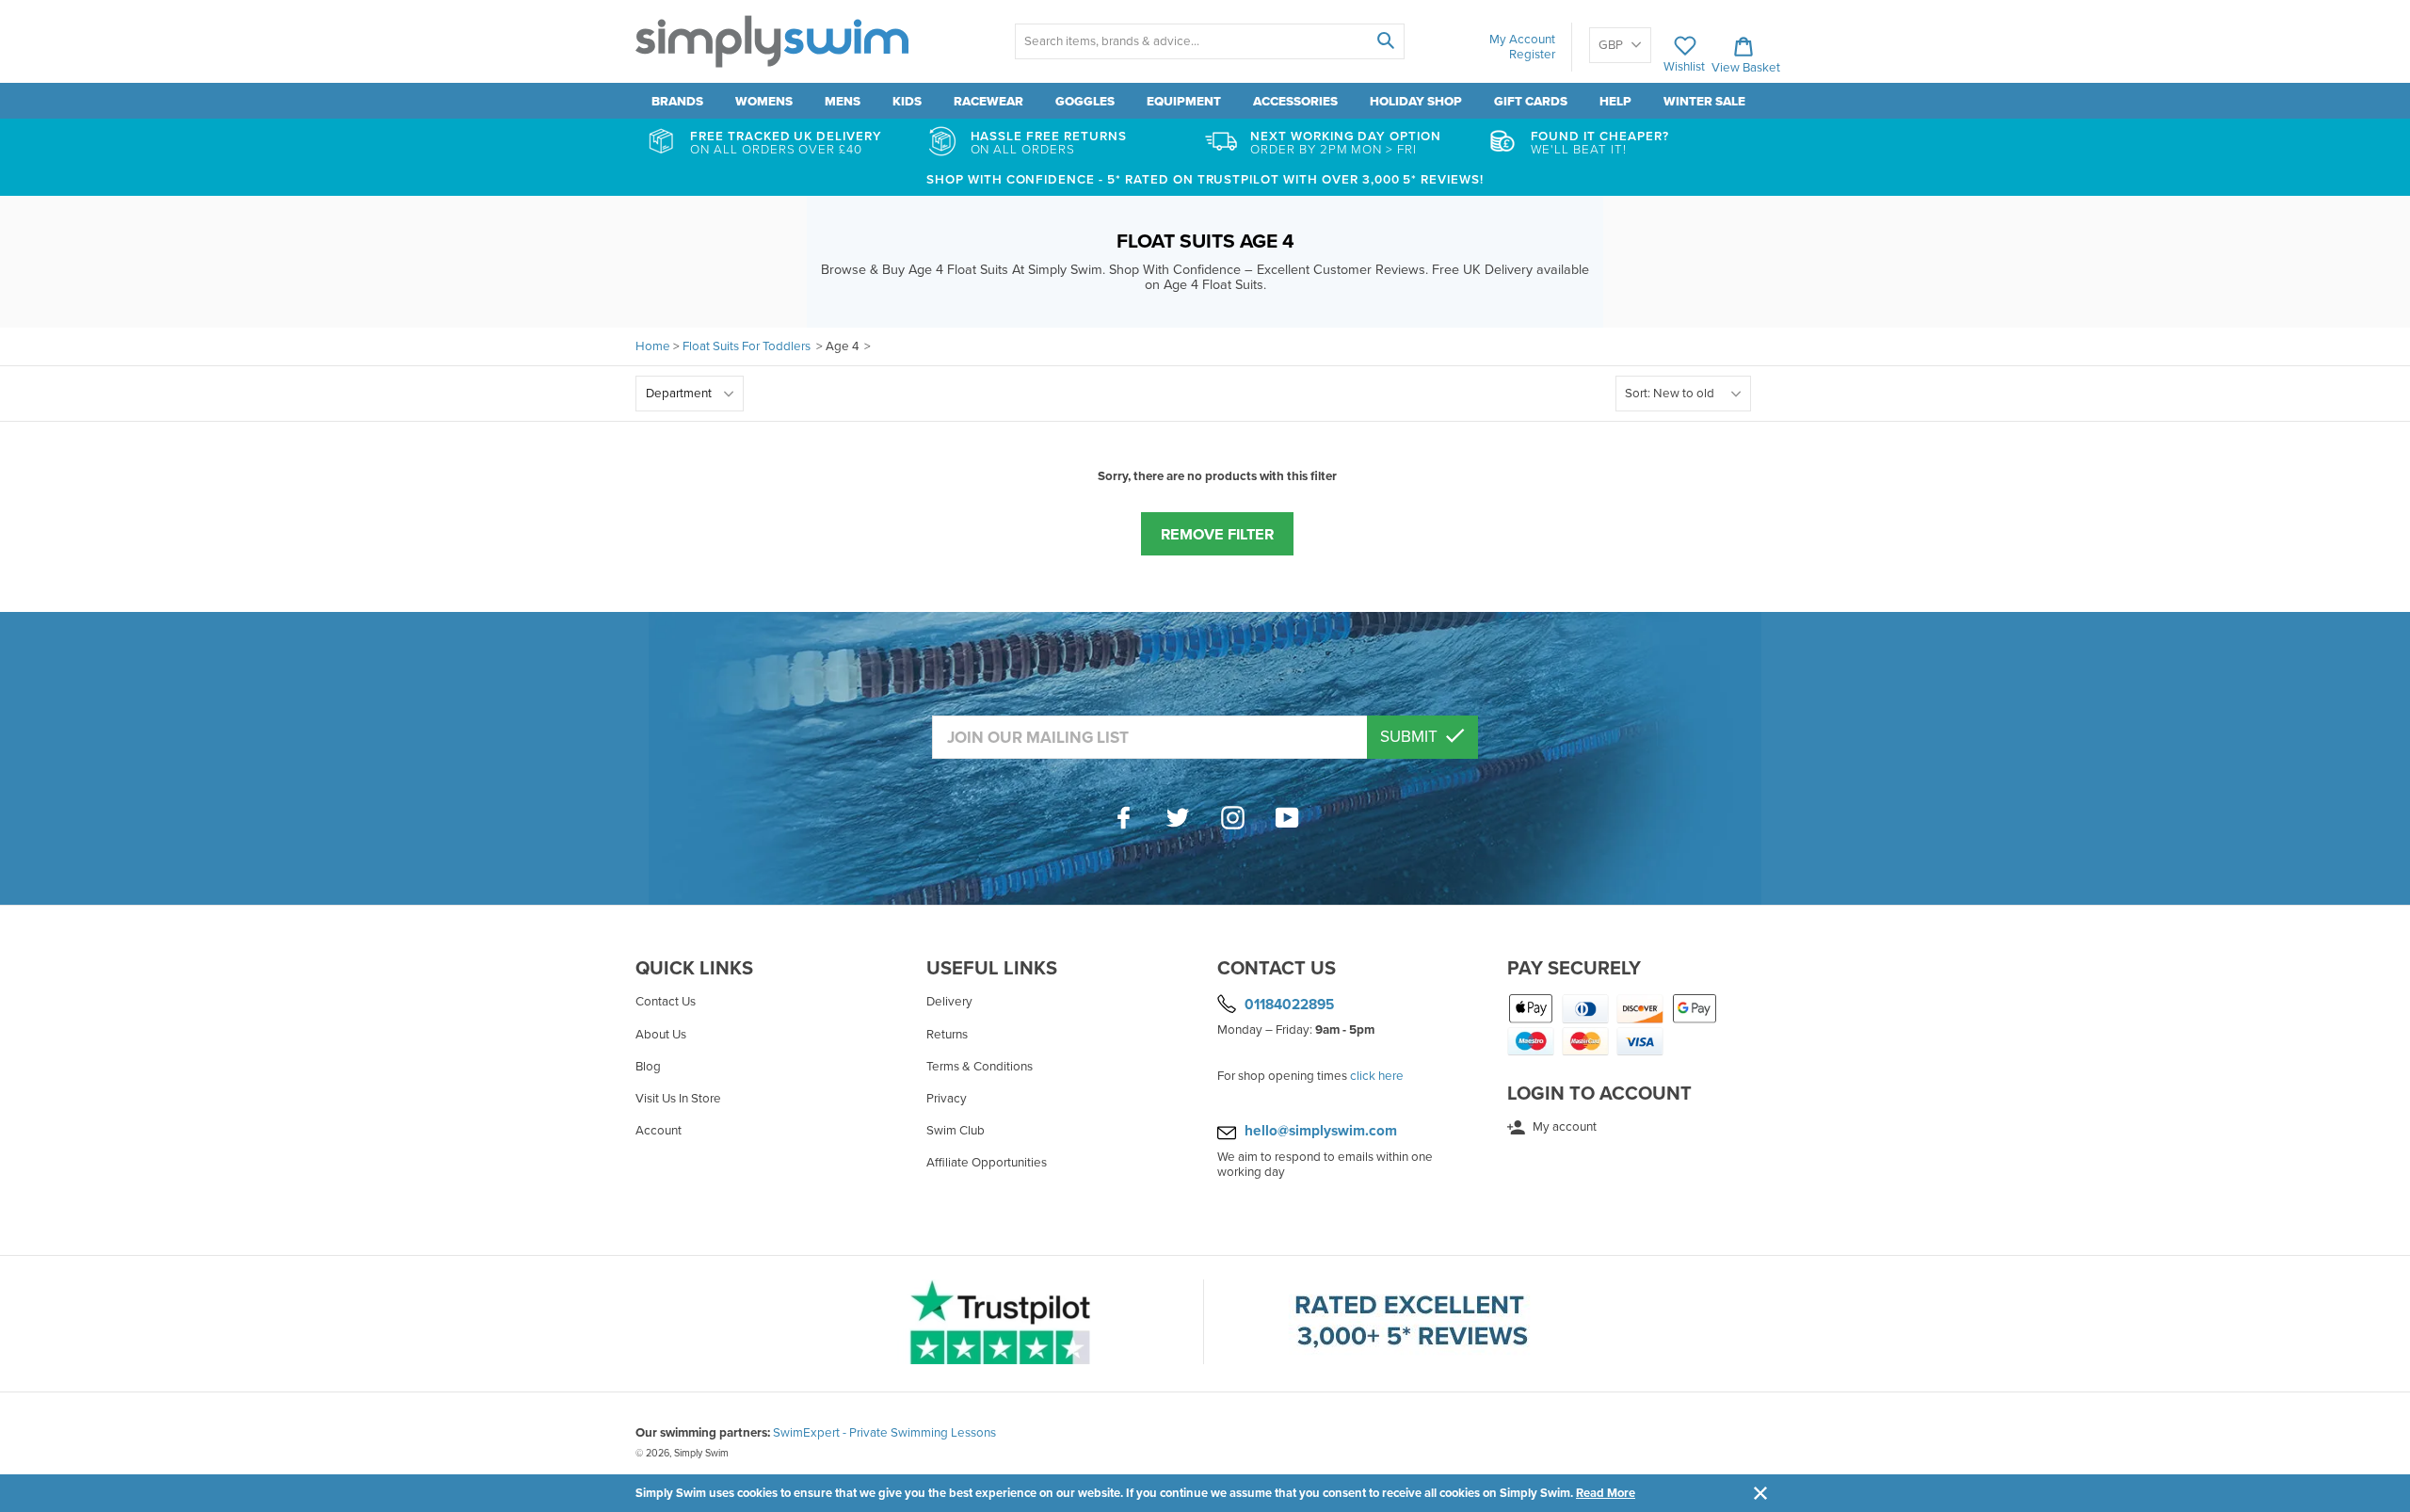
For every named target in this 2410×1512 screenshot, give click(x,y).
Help (1615, 102)
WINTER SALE (1704, 102)
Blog (648, 1067)
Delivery (949, 1002)
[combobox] (1209, 41)
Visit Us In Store (678, 1099)
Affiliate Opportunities (987, 1163)
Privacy (947, 1099)
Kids (907, 102)
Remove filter (1217, 535)
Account (659, 1131)
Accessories (1295, 102)
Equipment (1184, 102)
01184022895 (1289, 1005)
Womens (764, 102)
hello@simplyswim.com (1321, 1131)
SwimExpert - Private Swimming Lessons (884, 1433)
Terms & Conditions (980, 1067)
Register (1532, 55)
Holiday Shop (1416, 102)
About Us (661, 1035)
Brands (677, 102)
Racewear (988, 102)
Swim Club (956, 1131)
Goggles (1085, 102)
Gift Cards (1531, 102)
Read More (1606, 1493)
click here (1377, 1076)
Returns (947, 1035)
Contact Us (666, 1002)
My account (1563, 1127)
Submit (1411, 737)
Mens (843, 102)
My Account (1522, 40)
